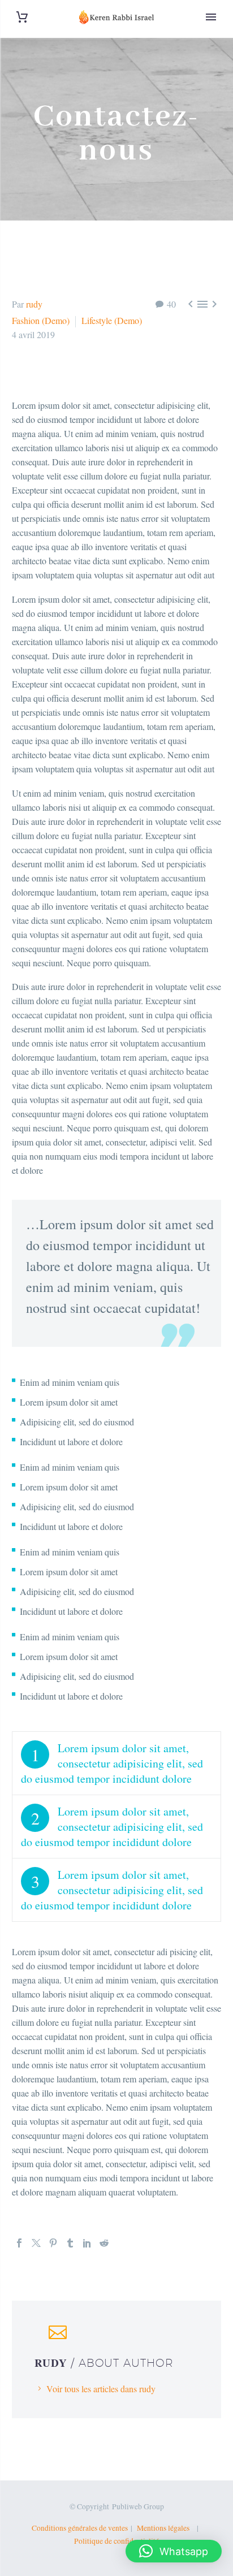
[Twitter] (36, 2243)
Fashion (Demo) (41, 320)
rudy (34, 304)
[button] (174, 2551)
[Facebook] (19, 2243)
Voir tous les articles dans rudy (101, 2389)
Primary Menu (211, 17)
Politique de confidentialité (116, 2541)
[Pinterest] (53, 2243)
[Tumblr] (70, 2243)
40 (171, 304)
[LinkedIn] (87, 2243)
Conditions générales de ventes (80, 2528)
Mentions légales (165, 2528)
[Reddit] (104, 2243)
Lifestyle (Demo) (112, 320)
